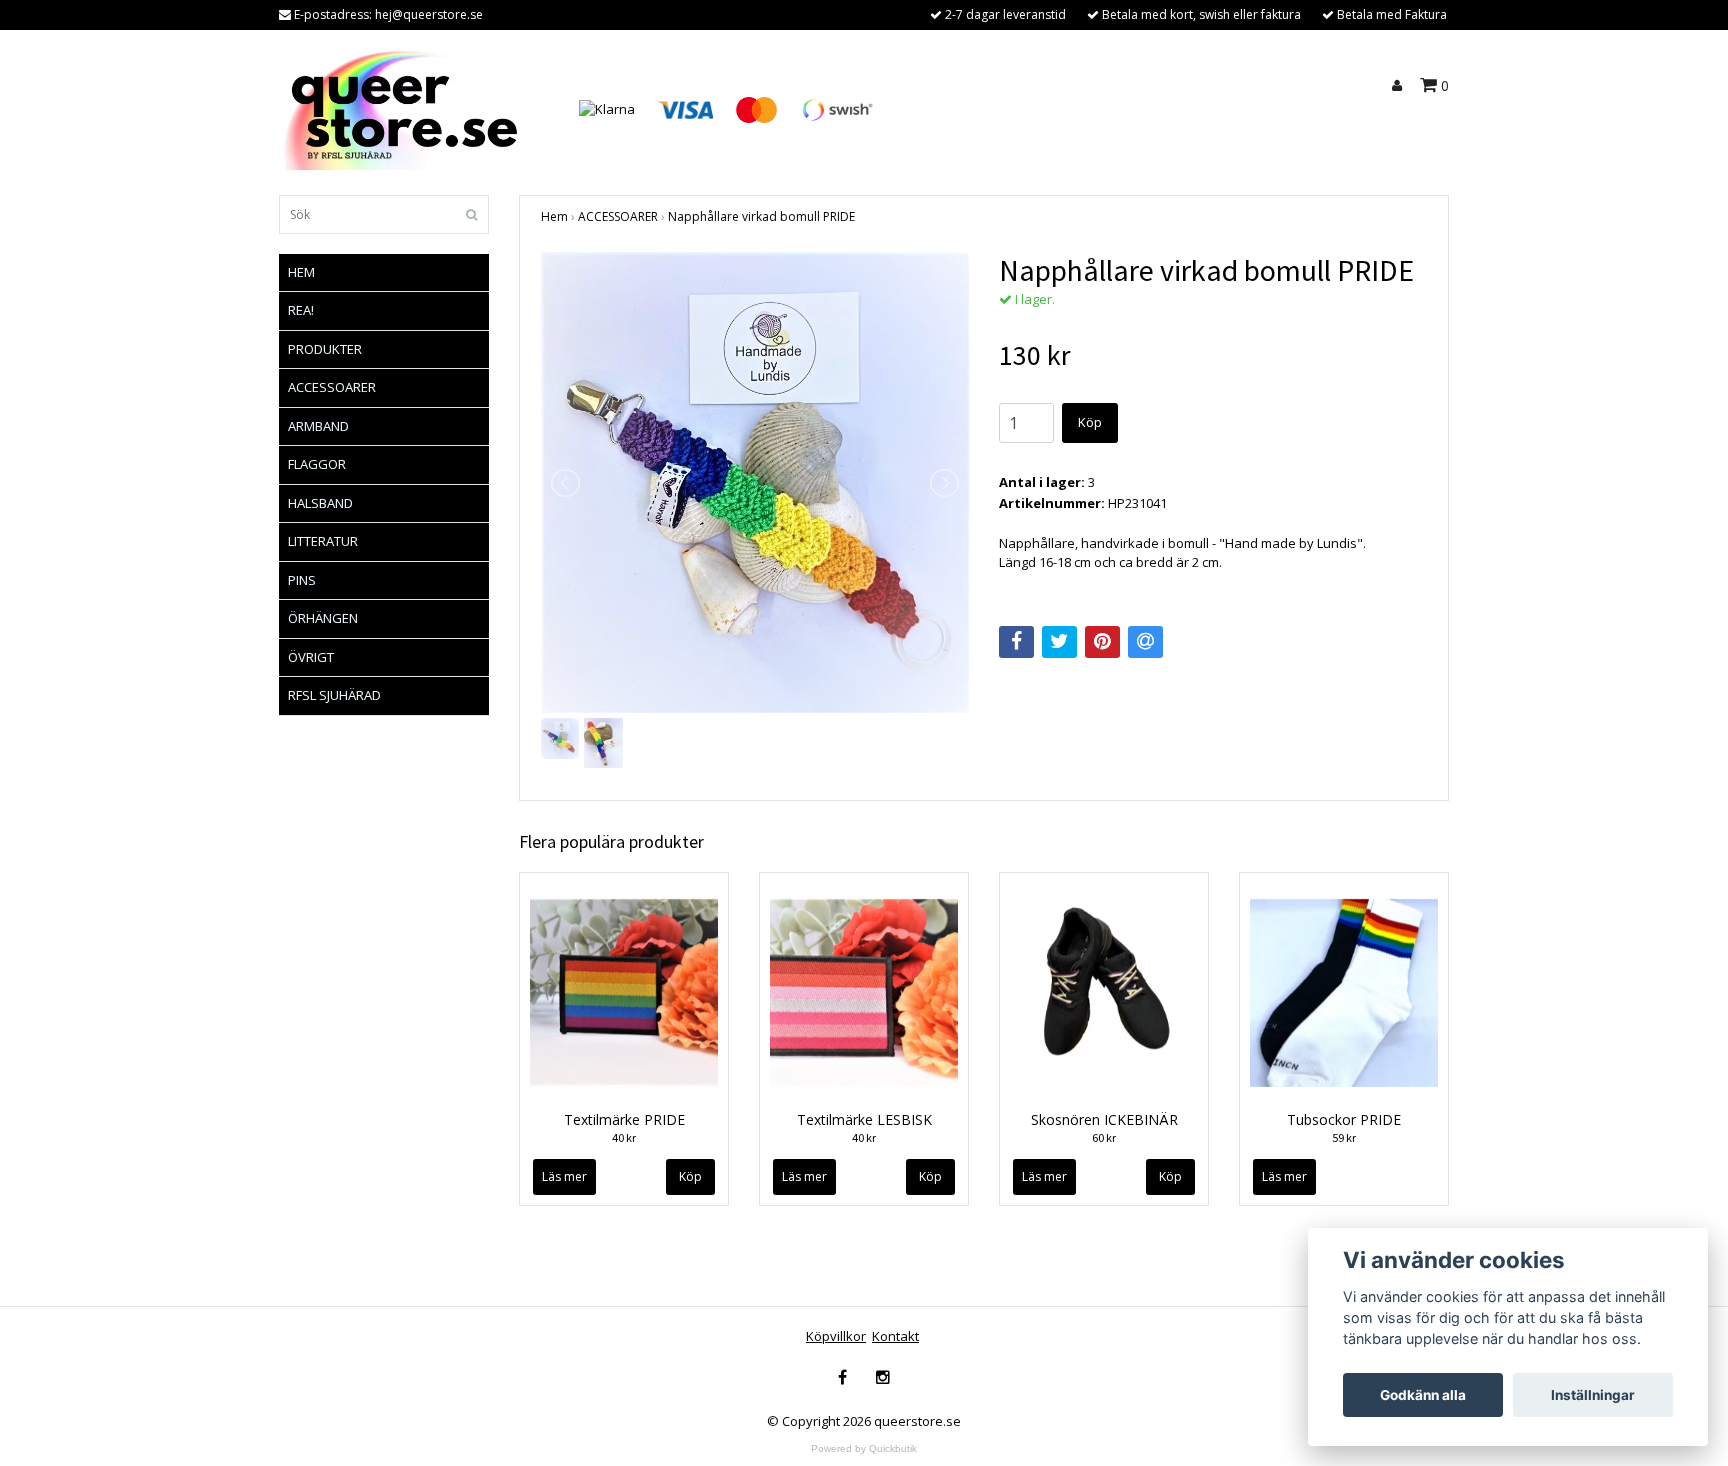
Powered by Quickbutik (864, 1448)
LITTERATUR (323, 541)
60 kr (1104, 1137)
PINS (302, 580)
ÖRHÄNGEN (323, 618)
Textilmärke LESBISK (864, 1119)
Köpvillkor (836, 1336)
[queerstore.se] (406, 108)
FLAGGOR (317, 464)
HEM (301, 272)
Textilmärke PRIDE (624, 1119)
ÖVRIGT (311, 657)
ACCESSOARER (332, 387)
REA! (301, 310)
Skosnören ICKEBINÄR (1104, 1119)
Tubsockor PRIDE (1344, 1119)
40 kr (624, 1137)
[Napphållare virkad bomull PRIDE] (755, 482)
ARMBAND (318, 426)
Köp (1090, 422)
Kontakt (895, 1336)
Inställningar (1593, 1395)
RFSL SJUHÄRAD (334, 695)
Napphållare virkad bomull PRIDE (761, 216)
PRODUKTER (325, 349)
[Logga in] (1400, 86)
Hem (554, 216)
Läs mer (564, 1176)
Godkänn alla (1423, 1395)
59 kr (1344, 1137)
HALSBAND (320, 503)
